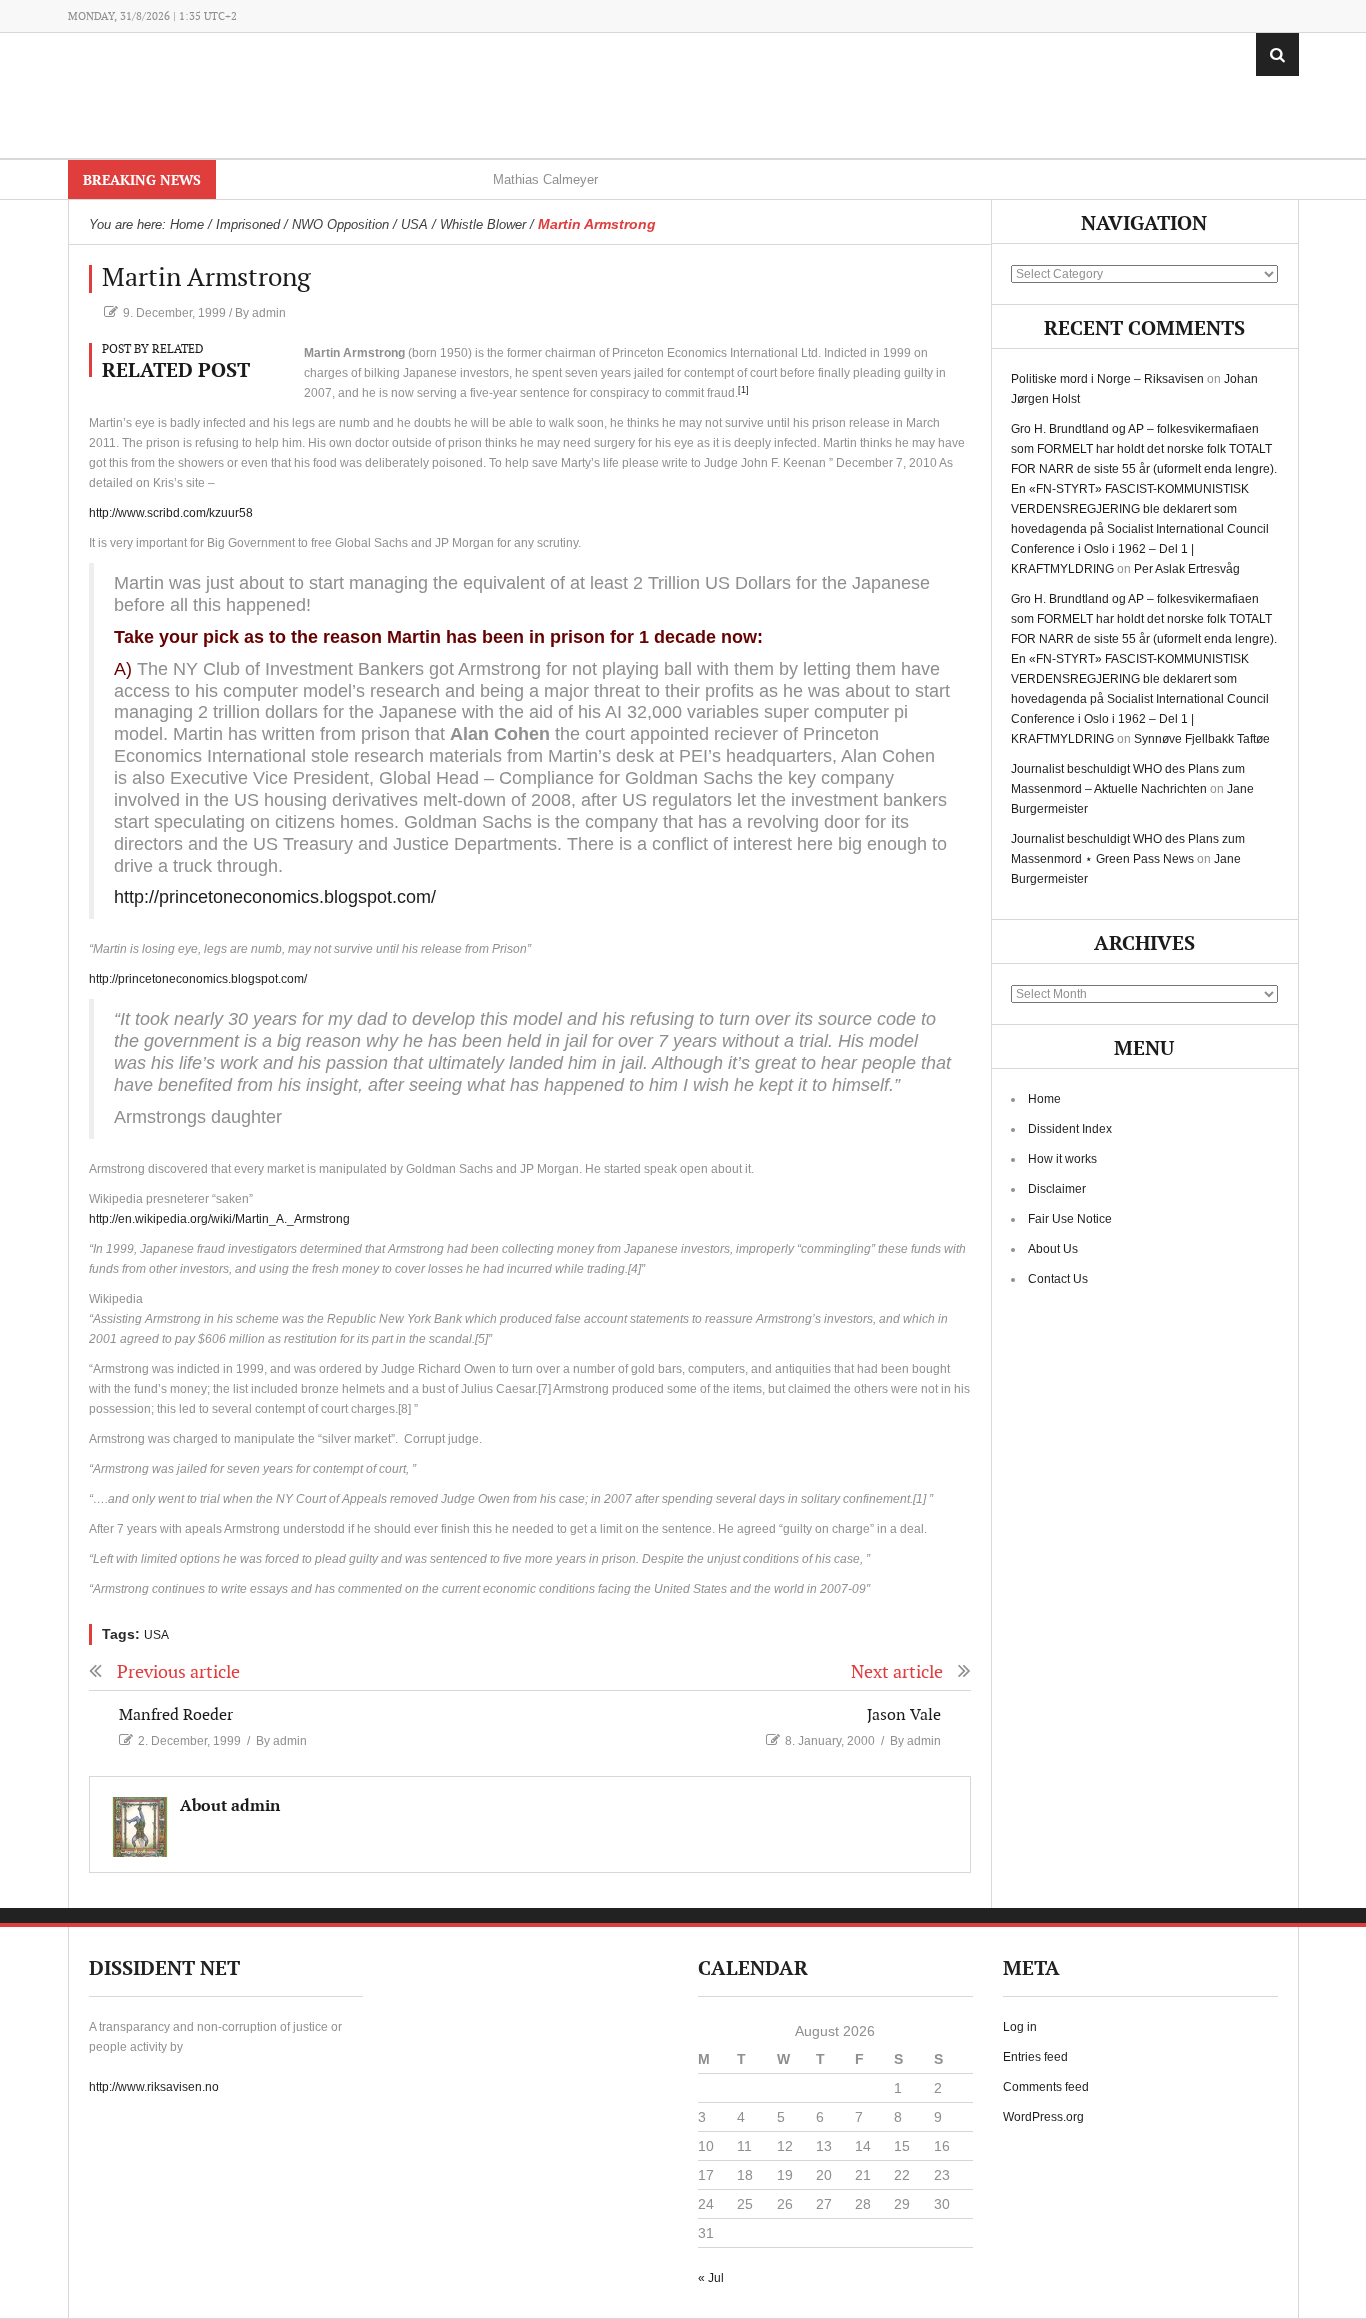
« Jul (711, 2278)
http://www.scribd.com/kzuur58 (171, 513)
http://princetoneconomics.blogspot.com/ (275, 897)
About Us (1053, 1249)
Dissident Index (1070, 1129)
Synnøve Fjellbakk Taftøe (1202, 739)
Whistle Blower (483, 224)
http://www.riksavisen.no (154, 2087)
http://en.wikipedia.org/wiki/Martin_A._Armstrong (219, 1219)
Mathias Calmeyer (545, 179)
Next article (897, 1672)
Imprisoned (248, 224)
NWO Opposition (340, 224)
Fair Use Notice (1070, 1219)
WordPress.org (1043, 2117)
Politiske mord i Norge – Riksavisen (1107, 379)
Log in (1020, 2027)
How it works (1062, 1159)
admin (269, 313)
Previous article (178, 1672)
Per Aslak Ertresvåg (1187, 569)
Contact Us (1058, 1279)
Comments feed (1046, 2087)
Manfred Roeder (176, 1715)
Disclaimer (1057, 1189)
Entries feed (1035, 2057)
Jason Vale (904, 1715)
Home (1044, 1099)
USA (414, 224)
